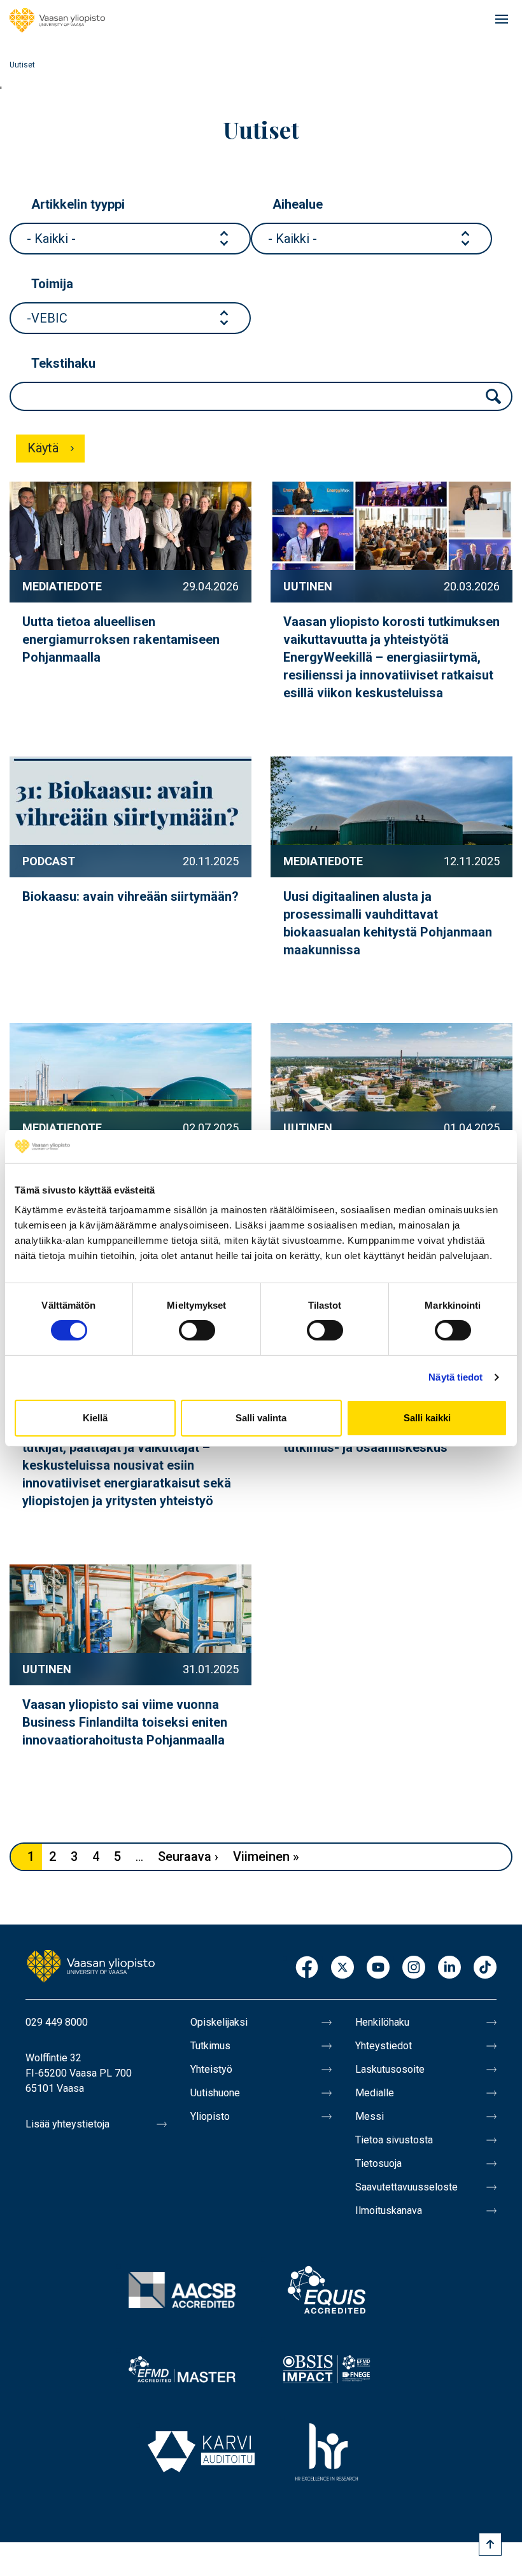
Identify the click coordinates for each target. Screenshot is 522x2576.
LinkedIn (449, 1968)
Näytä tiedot (455, 1377)
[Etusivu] (57, 20)
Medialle (375, 2093)
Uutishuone (215, 2093)
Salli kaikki (427, 1418)
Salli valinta (261, 1418)
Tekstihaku (63, 363)
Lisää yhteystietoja (67, 2124)
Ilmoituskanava (389, 2210)
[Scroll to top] (490, 2544)
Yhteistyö (211, 2069)
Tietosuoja (378, 2163)
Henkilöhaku (382, 2022)
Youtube (378, 1968)
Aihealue (298, 204)
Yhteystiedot (384, 2046)
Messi (370, 2116)
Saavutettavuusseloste (406, 2187)
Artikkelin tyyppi (78, 204)
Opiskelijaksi (219, 2022)
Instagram (414, 1968)
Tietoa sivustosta (394, 2140)
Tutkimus (210, 2046)
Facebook (307, 1968)
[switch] (197, 1330)
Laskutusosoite (390, 2069)
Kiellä (95, 1418)
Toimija (52, 284)
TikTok (485, 1968)
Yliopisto (210, 2116)
